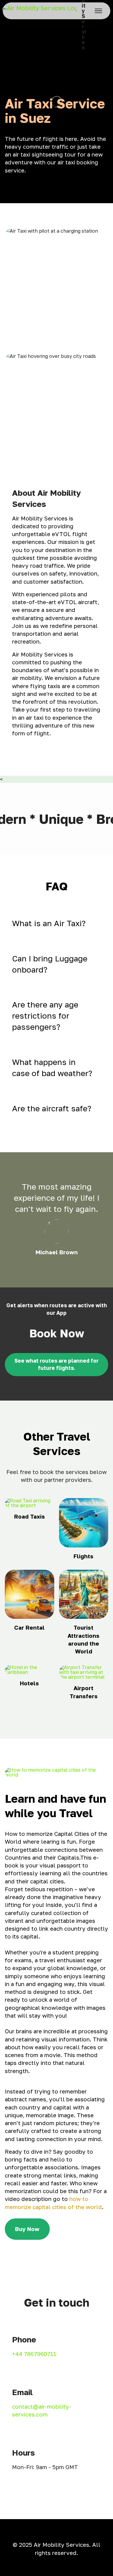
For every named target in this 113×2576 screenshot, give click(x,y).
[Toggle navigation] (99, 11)
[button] (56, 923)
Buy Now (27, 2229)
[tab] (56, 923)
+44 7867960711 (34, 2354)
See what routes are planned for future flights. (56, 1364)
